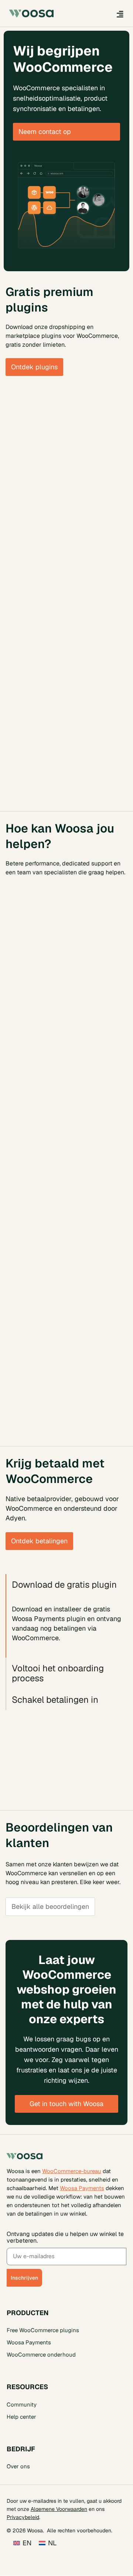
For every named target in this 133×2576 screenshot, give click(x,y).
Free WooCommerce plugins (43, 2330)
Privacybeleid (23, 2517)
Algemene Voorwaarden (59, 2509)
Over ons (18, 2467)
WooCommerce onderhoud (41, 2355)
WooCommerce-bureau (72, 2171)
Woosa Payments (82, 2188)
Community (22, 2405)
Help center (21, 2417)
